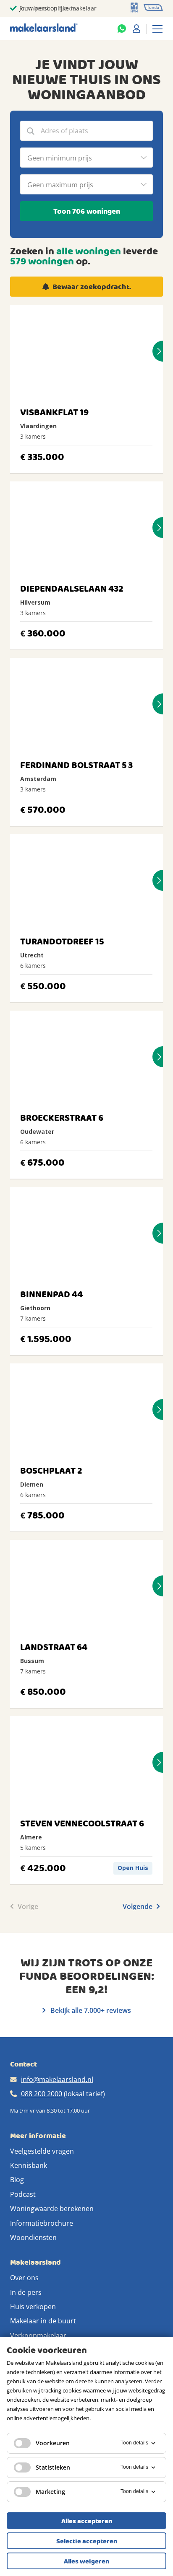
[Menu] (157, 28)
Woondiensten (33, 2237)
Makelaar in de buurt (43, 2321)
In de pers (26, 2292)
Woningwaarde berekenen (52, 2209)
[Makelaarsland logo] (44, 28)
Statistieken (53, 2467)
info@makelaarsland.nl (57, 2079)
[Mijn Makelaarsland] (136, 28)
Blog (17, 2180)
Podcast (23, 2194)
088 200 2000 (42, 2094)
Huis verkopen (33, 2307)
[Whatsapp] (122, 28)
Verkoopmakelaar (38, 2335)
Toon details (134, 2443)
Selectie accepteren (87, 2541)
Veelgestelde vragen (42, 2151)
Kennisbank (29, 2165)
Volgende (138, 1906)
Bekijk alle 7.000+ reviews (90, 2010)
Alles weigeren (86, 2561)
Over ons (24, 2278)
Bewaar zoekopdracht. (92, 287)
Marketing (50, 2492)
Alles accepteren (87, 2521)
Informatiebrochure (42, 2223)
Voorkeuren (53, 2443)
